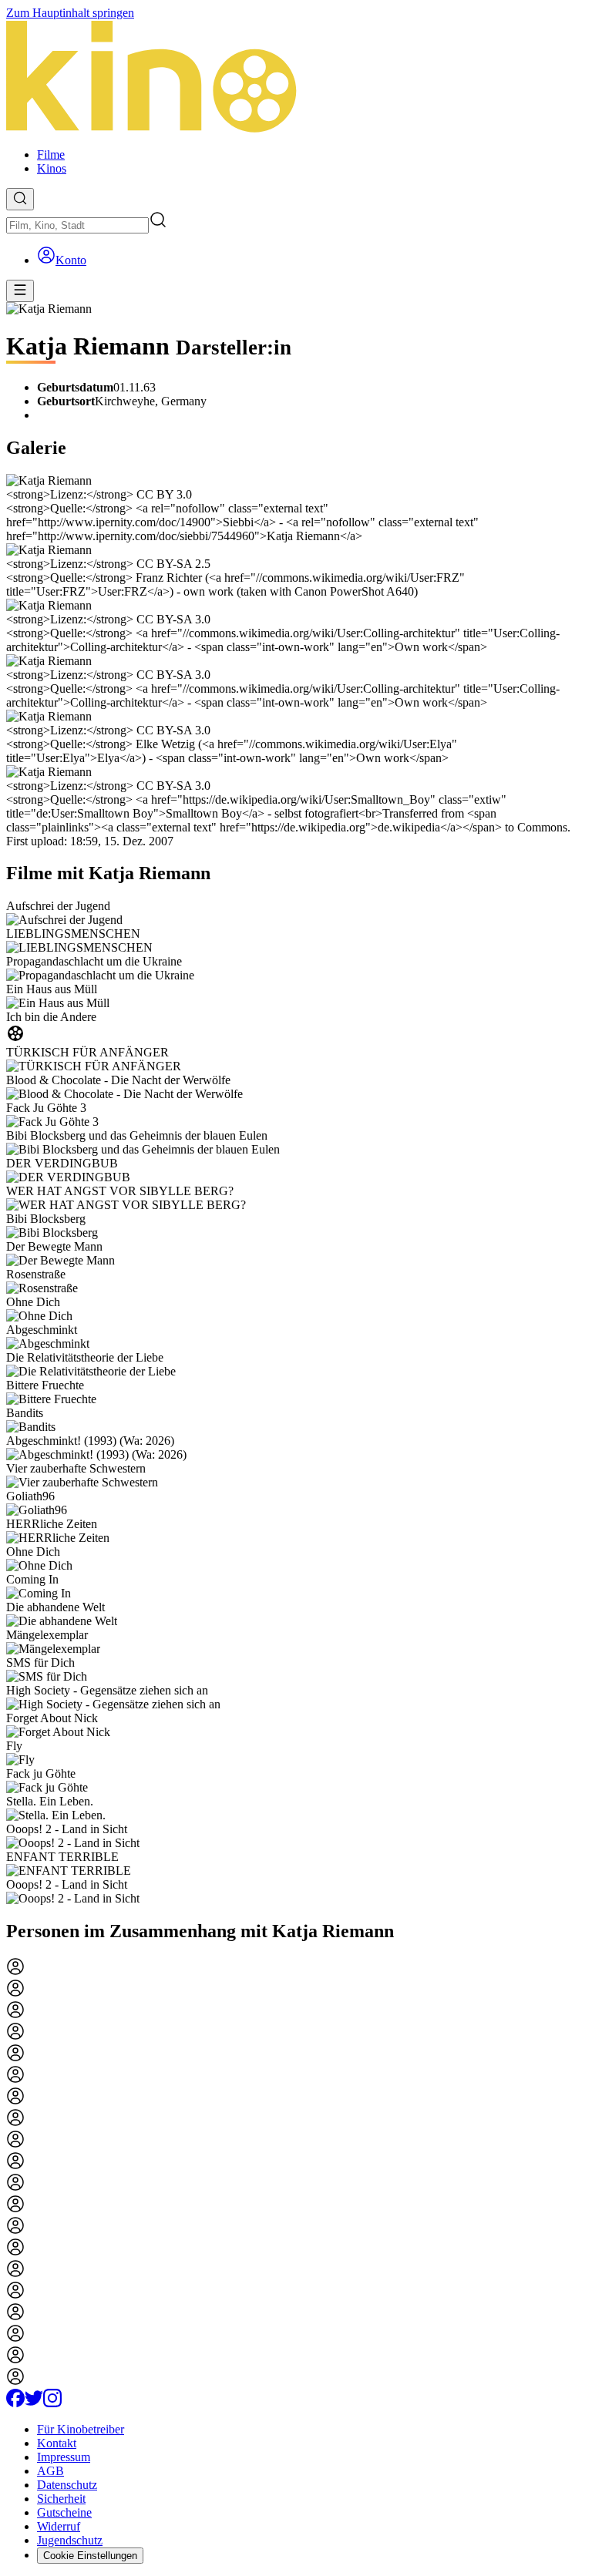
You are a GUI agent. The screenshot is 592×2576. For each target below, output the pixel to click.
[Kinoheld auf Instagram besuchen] (52, 2403)
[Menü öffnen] (20, 291)
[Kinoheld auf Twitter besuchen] (34, 2403)
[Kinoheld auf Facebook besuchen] (15, 2403)
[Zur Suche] (20, 199)
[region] (296, 1402)
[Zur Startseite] (296, 78)
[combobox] (77, 225)
